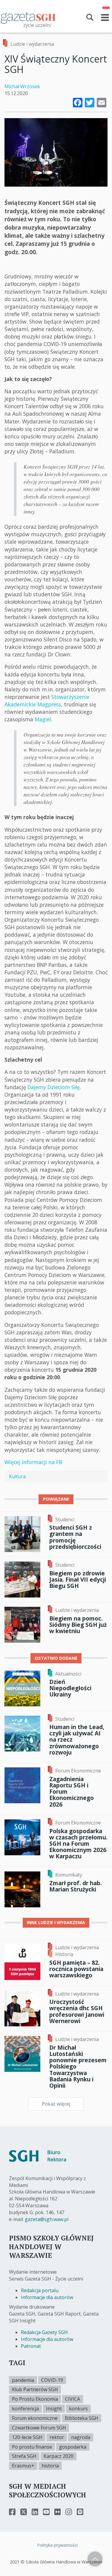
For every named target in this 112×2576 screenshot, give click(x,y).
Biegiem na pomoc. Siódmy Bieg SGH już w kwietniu (78, 1625)
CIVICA (73, 2399)
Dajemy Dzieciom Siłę (54, 1087)
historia (50, 2466)
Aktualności (68, 1674)
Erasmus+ (23, 2466)
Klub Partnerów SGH (35, 2389)
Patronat (31, 2346)
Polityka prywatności (57, 2545)
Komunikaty (69, 1875)
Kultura (17, 1476)
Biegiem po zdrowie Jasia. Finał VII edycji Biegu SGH (78, 1579)
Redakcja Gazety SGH (44, 2332)
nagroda (81, 2437)
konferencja (25, 2409)
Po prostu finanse (32, 2447)
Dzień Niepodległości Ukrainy (70, 1688)
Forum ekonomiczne (35, 2418)
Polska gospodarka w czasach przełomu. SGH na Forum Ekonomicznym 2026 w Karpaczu (78, 1844)
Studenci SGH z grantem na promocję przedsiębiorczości (75, 1537)
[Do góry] (95, 2559)
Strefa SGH (24, 2456)
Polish (106, 7)
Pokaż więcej (56, 2104)
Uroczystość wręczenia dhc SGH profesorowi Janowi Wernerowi (77, 2011)
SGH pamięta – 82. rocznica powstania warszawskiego (76, 1969)
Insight (54, 2409)
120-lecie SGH (27, 2437)
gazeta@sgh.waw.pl (47, 2219)
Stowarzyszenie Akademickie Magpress (47, 701)
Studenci (65, 1519)
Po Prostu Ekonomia (35, 2399)
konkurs (78, 2409)
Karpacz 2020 (59, 2456)
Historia (64, 1954)
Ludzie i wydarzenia (32, 44)
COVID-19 (52, 2380)
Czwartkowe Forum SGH (39, 2428)
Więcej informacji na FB (33, 1462)
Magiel (43, 719)
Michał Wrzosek (22, 86)
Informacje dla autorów (47, 2297)
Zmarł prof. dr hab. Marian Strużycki (76, 1886)
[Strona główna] (28, 17)
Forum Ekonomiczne (78, 1771)
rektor (57, 2437)
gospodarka (73, 2447)
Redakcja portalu (40, 2290)
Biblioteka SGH (82, 2418)
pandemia (23, 2380)
